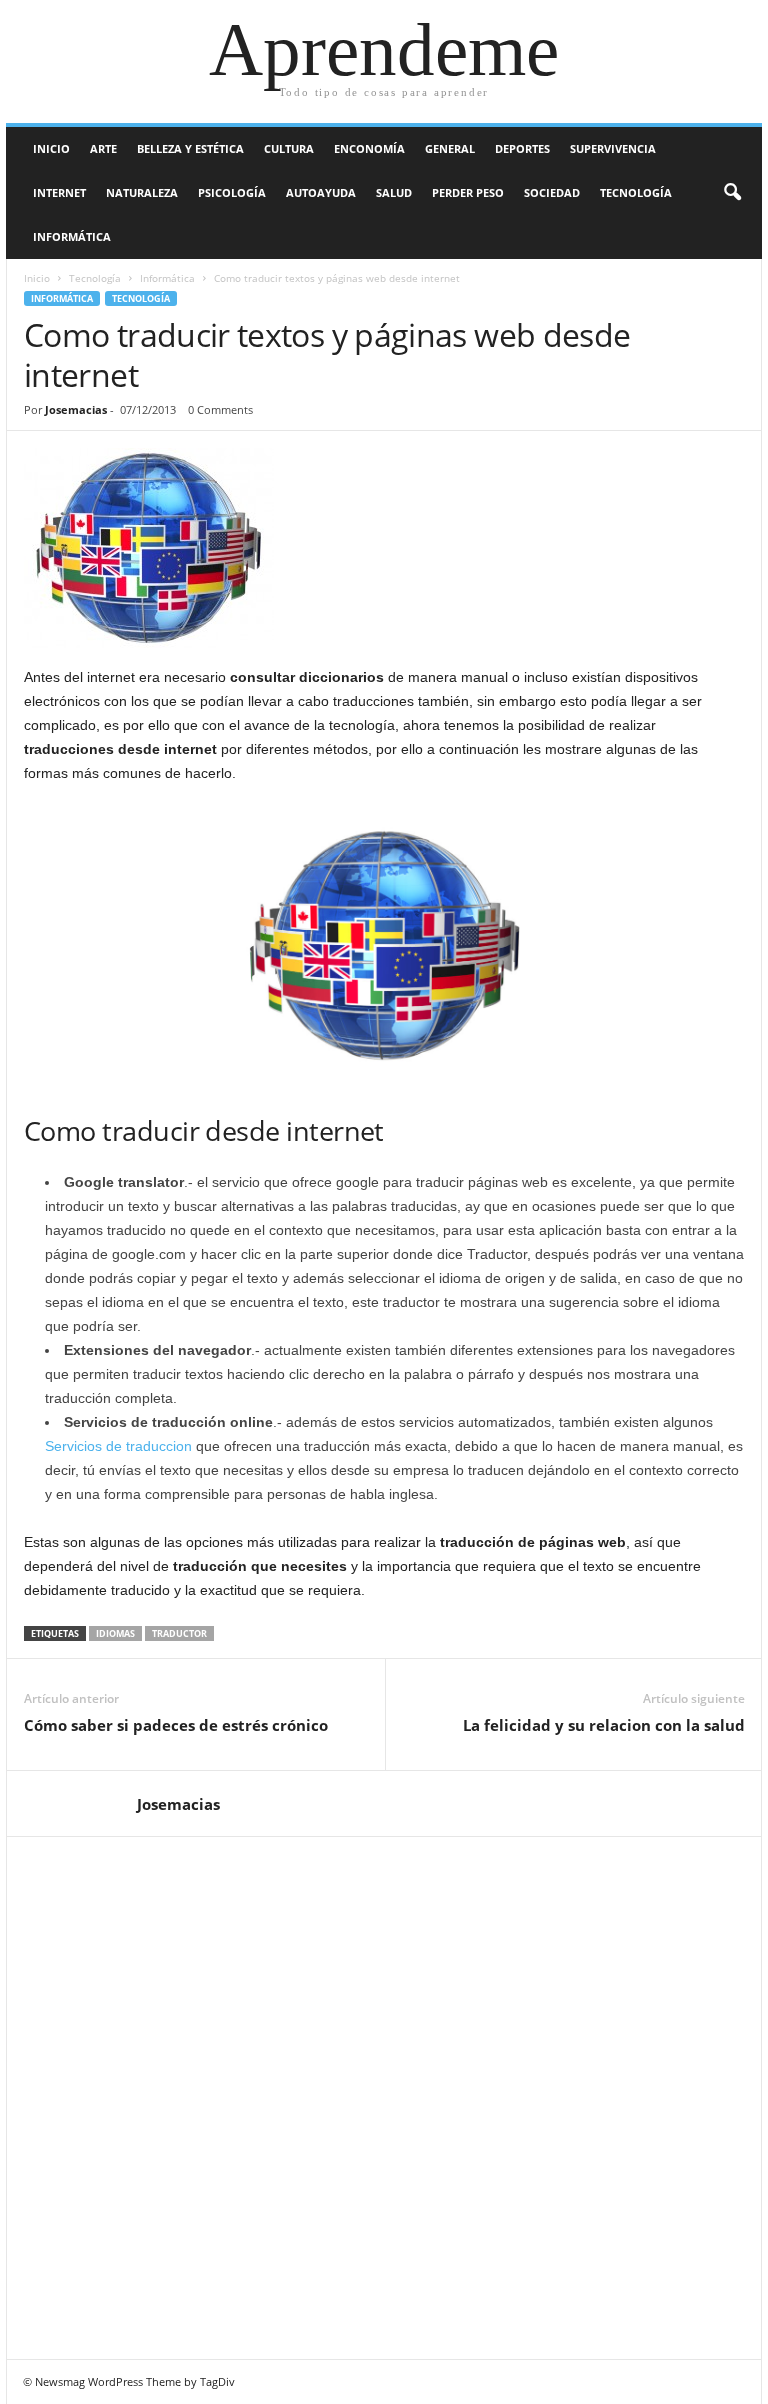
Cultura (289, 148)
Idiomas (115, 1633)
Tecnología (636, 192)
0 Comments (220, 409)
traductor (179, 1633)
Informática (72, 236)
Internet (59, 192)
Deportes (522, 148)
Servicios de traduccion (118, 1446)
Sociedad (552, 192)
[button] (732, 193)
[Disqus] (384, 2095)
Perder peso (468, 192)
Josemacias (76, 409)
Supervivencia (613, 148)
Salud (394, 192)
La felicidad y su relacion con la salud (604, 1725)
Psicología (232, 192)
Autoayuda (321, 192)
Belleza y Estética (190, 148)
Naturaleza (142, 192)
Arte (103, 148)
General (450, 148)
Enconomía (369, 148)
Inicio (51, 148)
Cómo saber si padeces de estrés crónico (176, 1725)
